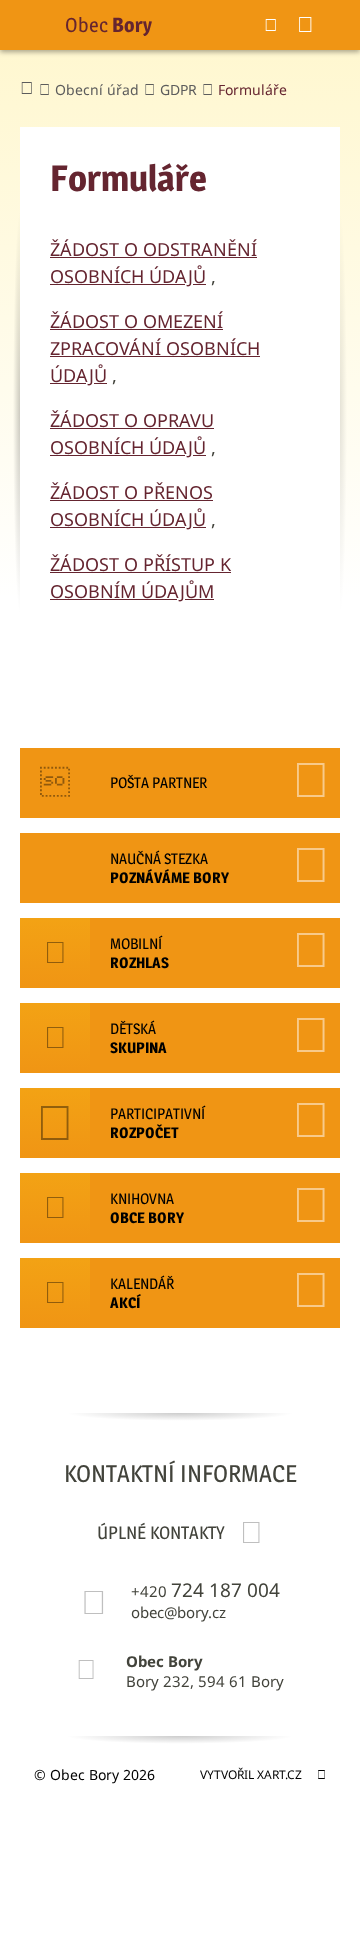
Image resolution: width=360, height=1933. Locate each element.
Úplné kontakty (161, 1532)
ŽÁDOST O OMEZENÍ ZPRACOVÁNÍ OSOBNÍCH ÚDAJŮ (155, 348)
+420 (205, 1590)
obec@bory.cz (178, 1612)
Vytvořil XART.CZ (251, 1774)
